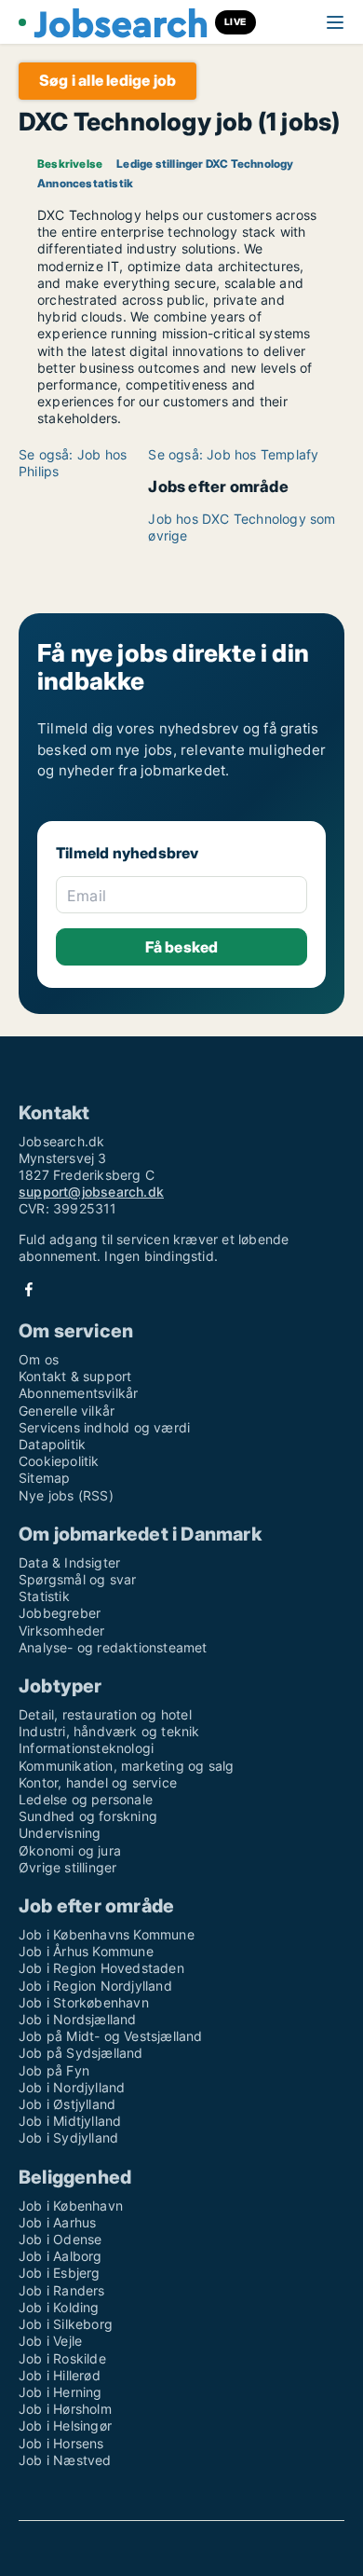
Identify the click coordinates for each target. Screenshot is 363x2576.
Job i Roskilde (62, 2358)
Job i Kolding (59, 2307)
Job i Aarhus (57, 2222)
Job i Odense (60, 2239)
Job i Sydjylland (68, 2138)
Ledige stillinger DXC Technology (205, 164)
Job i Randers (62, 2290)
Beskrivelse (70, 164)
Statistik (44, 1596)
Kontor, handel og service (98, 1782)
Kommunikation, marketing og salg (126, 1766)
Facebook (29, 1289)
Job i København (71, 2206)
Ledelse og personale (86, 1799)
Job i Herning (60, 2392)
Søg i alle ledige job (108, 80)
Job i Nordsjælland (78, 2019)
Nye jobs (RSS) (66, 1495)
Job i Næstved (65, 2460)
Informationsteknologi (86, 1748)
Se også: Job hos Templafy (233, 454)
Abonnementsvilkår (78, 1393)
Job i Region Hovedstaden (101, 1968)
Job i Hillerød (60, 2375)
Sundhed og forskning (88, 1816)
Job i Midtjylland (70, 2121)
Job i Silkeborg (66, 2324)
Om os (39, 1359)
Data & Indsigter (69, 1562)
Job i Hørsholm (65, 2409)
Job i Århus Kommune (86, 1951)
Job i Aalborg (60, 2256)
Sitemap (44, 1478)
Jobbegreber (60, 1613)
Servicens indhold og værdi (104, 1427)
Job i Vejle (50, 2341)
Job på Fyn (54, 2070)
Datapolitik (52, 1444)
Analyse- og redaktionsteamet (113, 1647)
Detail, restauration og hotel (105, 1714)
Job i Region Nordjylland (95, 1986)
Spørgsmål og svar (77, 1579)
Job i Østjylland (67, 2104)
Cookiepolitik (59, 1461)
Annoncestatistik (85, 183)
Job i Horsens (61, 2443)
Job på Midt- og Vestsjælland (111, 2036)
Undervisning (60, 1833)
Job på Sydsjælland (81, 2053)
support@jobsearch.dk (91, 1192)
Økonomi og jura (70, 1850)
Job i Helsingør (65, 2425)
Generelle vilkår (67, 1411)
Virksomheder (61, 1631)
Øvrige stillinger (67, 1867)
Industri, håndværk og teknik (109, 1731)
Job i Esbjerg (60, 2273)
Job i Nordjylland (72, 2087)
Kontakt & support (75, 1376)
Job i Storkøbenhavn (84, 2002)
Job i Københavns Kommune (107, 1934)
